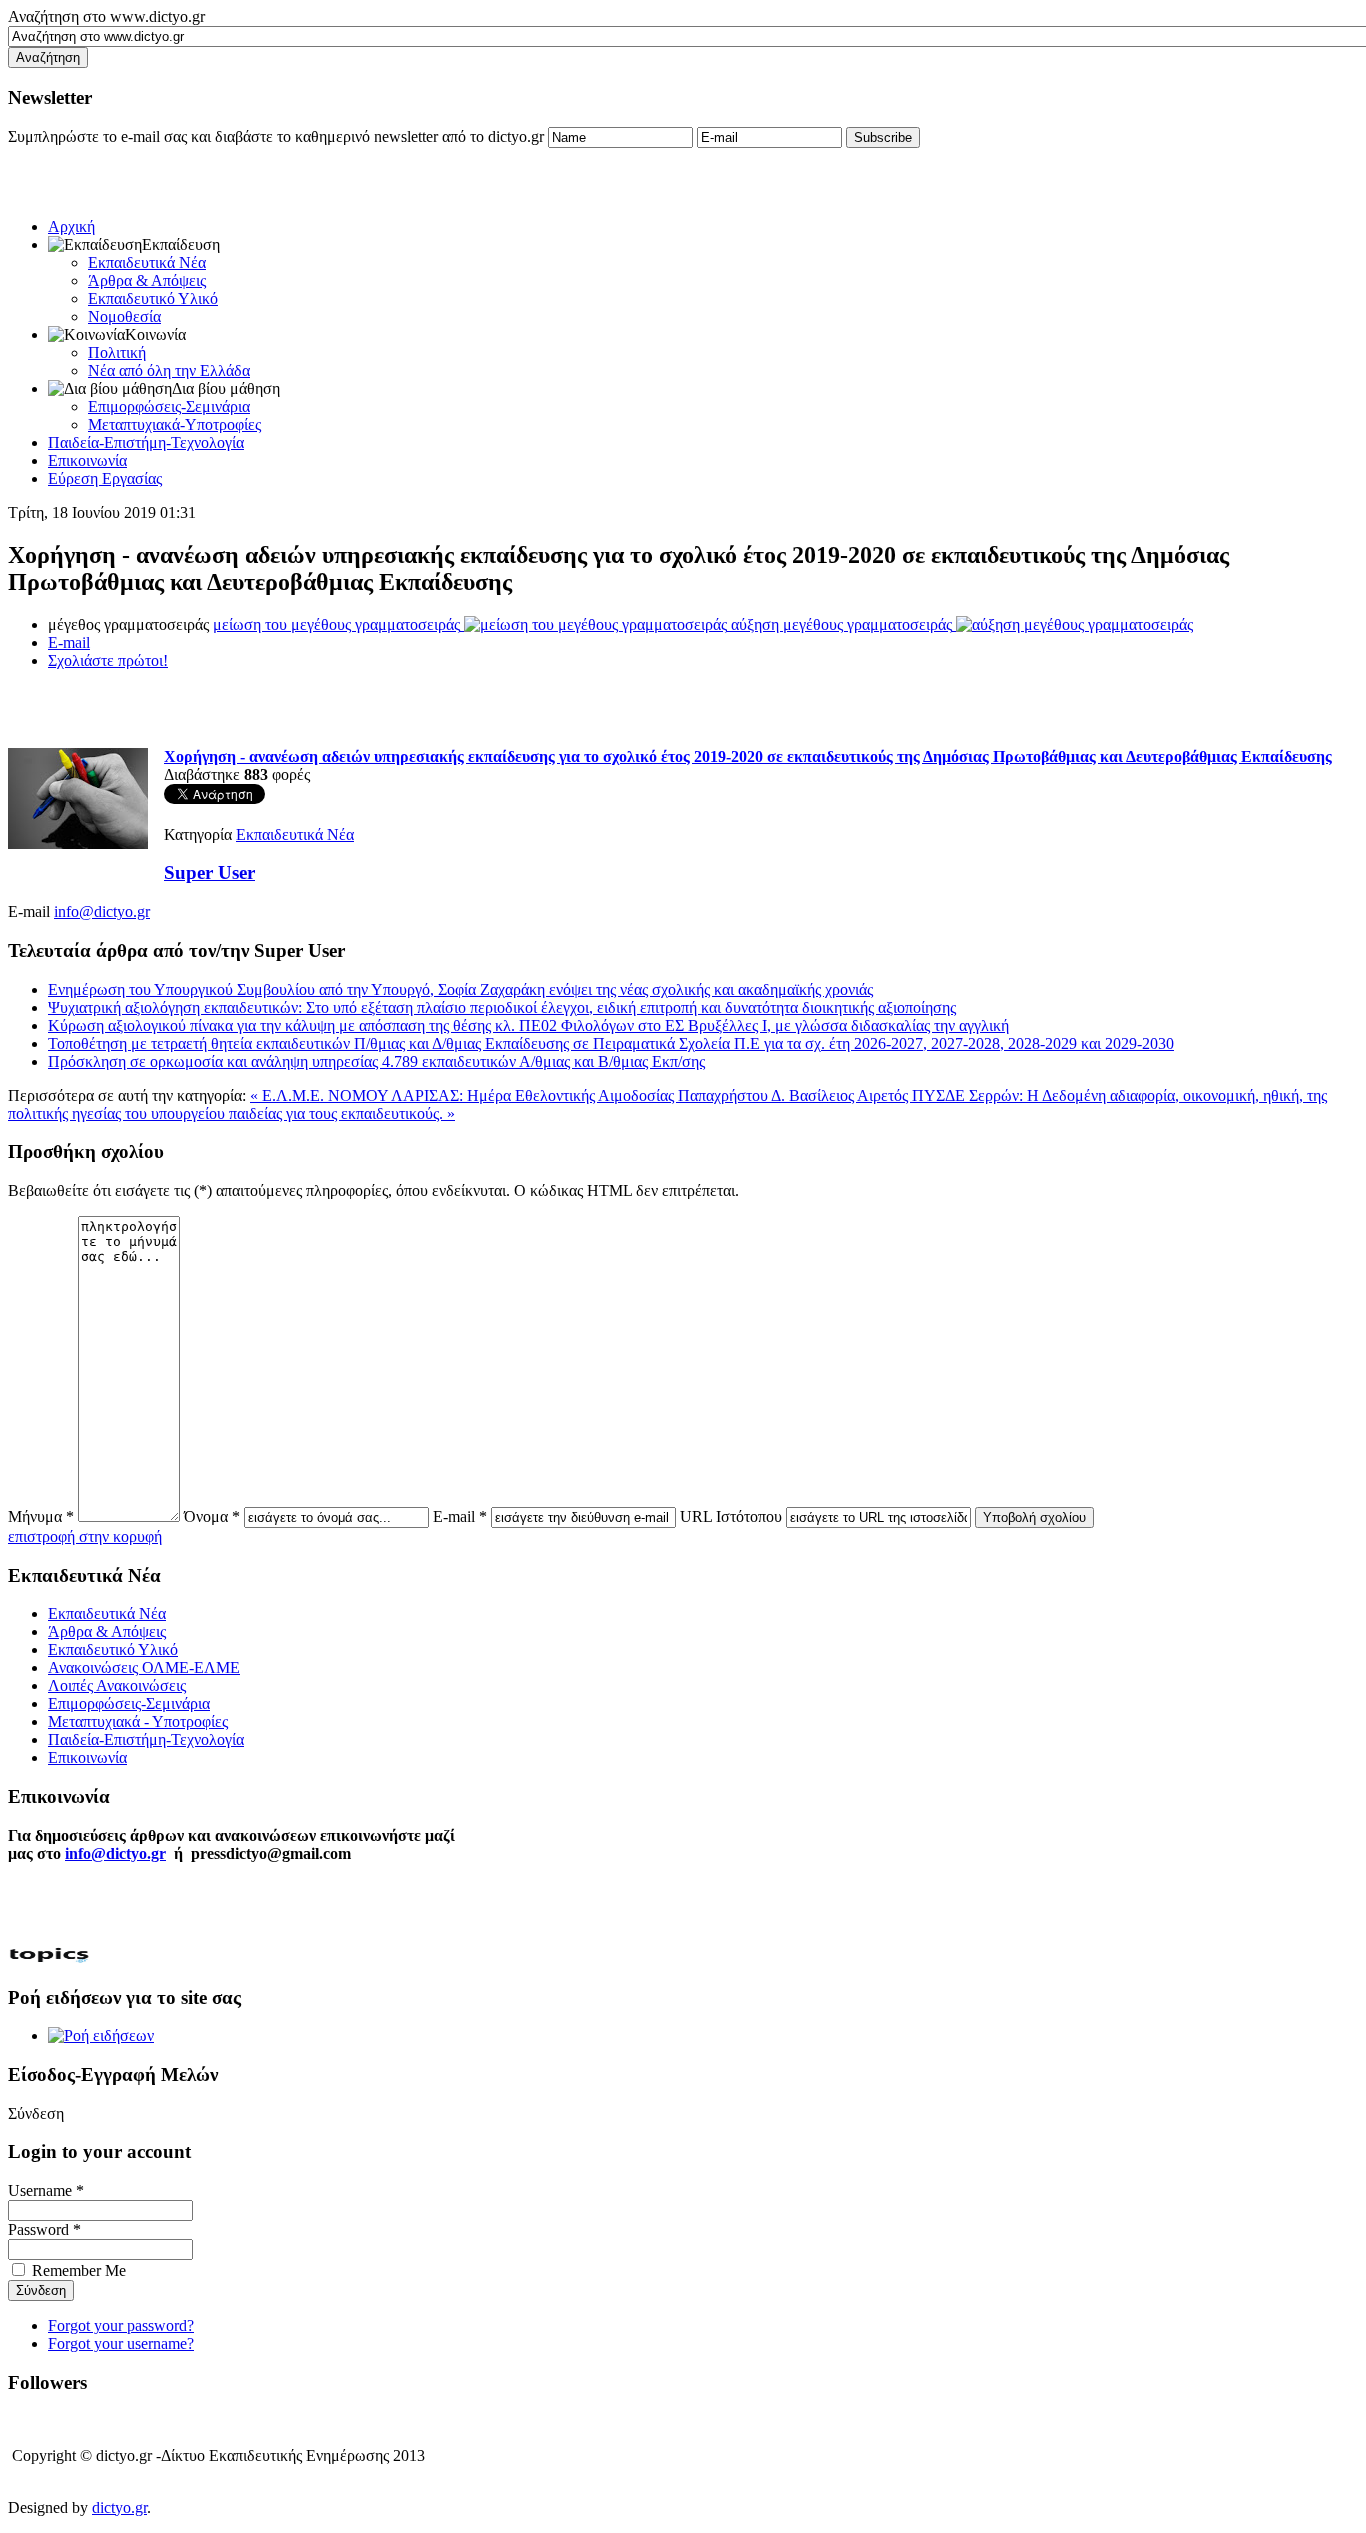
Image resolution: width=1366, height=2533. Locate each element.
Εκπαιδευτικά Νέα (147, 262)
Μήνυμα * (41, 1516)
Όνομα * (212, 1516)
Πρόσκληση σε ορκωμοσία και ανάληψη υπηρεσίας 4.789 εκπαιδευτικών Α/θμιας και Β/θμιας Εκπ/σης (376, 1061)
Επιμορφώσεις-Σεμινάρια (169, 406)
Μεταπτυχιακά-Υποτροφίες (174, 424)
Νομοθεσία (124, 316)
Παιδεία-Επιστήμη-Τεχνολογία (146, 442)
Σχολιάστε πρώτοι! (108, 660)
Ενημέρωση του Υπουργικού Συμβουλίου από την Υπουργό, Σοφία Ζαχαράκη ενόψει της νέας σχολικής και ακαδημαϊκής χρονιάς (460, 989)
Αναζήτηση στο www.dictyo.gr (106, 16)
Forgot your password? (121, 2325)
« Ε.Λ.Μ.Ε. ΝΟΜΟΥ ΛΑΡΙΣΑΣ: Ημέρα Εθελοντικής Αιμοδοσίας (464, 1095)
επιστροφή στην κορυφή (85, 1536)
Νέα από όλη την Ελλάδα (169, 370)
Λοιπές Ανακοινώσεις (117, 1685)
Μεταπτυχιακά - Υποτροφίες (138, 1721)
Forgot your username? (121, 2343)
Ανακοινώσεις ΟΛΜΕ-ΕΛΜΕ (144, 1667)
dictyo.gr (119, 2507)
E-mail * (460, 1516)
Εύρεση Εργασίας (105, 478)
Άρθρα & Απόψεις (147, 280)
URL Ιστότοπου (731, 1516)
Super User (209, 872)
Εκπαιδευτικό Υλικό (153, 298)
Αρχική (71, 226)
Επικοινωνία (87, 460)
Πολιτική (117, 352)
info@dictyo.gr (102, 911)
